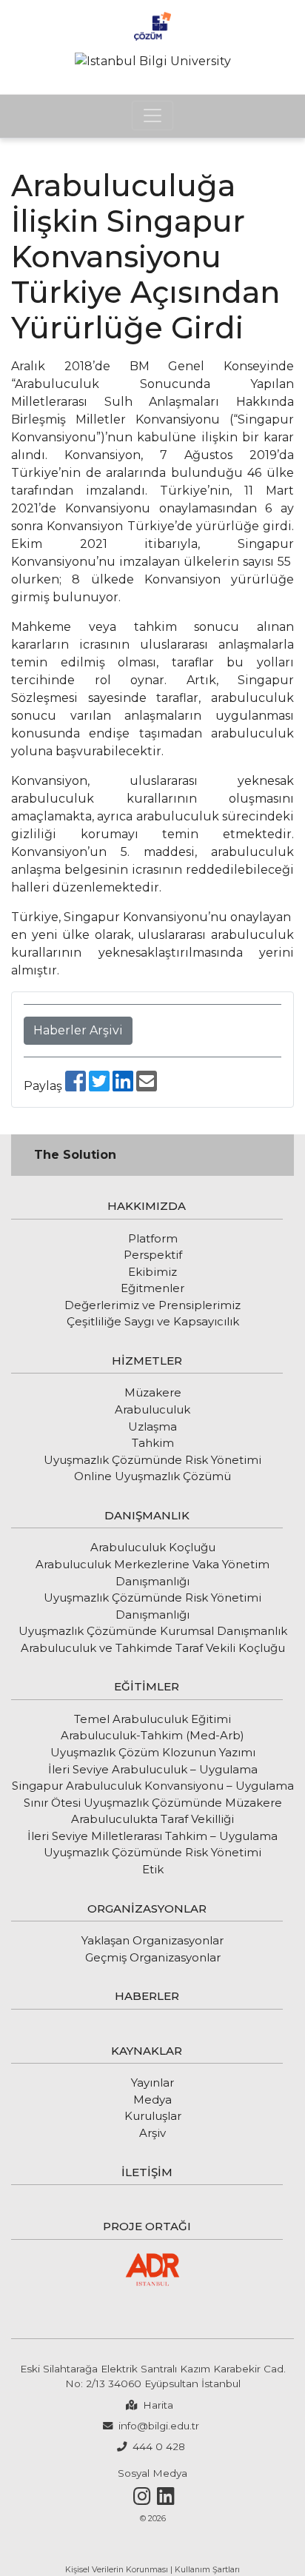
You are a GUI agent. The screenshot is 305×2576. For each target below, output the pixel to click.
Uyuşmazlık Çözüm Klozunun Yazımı (153, 1752)
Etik (153, 1869)
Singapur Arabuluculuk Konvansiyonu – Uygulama (153, 1786)
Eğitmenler (152, 1288)
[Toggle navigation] (152, 116)
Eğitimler (147, 1686)
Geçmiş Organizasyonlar (153, 1957)
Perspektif (153, 1255)
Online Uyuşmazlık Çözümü (152, 1476)
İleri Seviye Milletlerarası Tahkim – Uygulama (152, 1836)
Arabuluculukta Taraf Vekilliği (152, 1819)
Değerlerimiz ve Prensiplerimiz (152, 1305)
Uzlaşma (152, 1426)
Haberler (147, 1996)
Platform (153, 1238)
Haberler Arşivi (78, 1030)
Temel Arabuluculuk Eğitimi (152, 1719)
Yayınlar (152, 2082)
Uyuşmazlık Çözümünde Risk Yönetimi (152, 1852)
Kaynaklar (147, 2051)
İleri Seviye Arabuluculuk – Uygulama (153, 1769)
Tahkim (153, 1443)
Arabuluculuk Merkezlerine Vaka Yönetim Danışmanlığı (152, 1573)
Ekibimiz (152, 1272)
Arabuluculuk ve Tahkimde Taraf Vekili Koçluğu (153, 1648)
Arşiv (152, 2133)
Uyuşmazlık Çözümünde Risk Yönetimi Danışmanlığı (152, 1606)
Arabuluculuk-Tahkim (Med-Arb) (152, 1735)
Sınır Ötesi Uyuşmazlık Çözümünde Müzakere (153, 1803)
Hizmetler (147, 1361)
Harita (158, 2405)
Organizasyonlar (147, 1908)
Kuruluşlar (153, 2116)
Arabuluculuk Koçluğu (153, 1547)
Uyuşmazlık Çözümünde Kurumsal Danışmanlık (153, 1631)
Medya (152, 2100)
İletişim (147, 2172)
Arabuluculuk (152, 1409)
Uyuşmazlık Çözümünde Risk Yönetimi (152, 1460)
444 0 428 (159, 2446)
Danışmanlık (147, 1515)
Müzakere (153, 1392)
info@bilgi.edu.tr (159, 2426)
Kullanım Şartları (207, 2570)
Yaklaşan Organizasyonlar (152, 1940)
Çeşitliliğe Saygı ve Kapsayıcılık (153, 1321)
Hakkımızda (147, 1206)
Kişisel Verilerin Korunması (117, 2570)
